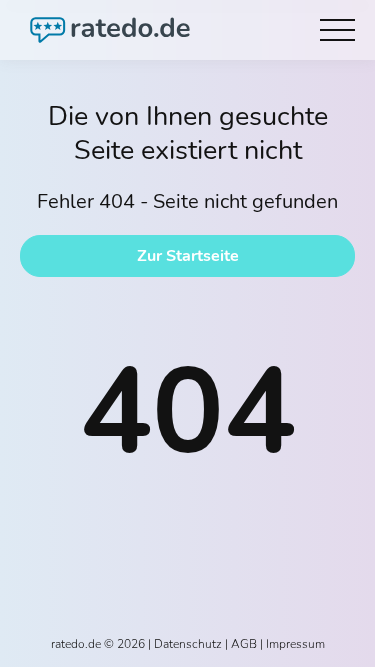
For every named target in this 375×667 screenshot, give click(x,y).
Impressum (295, 644)
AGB (244, 644)
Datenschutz (188, 644)
